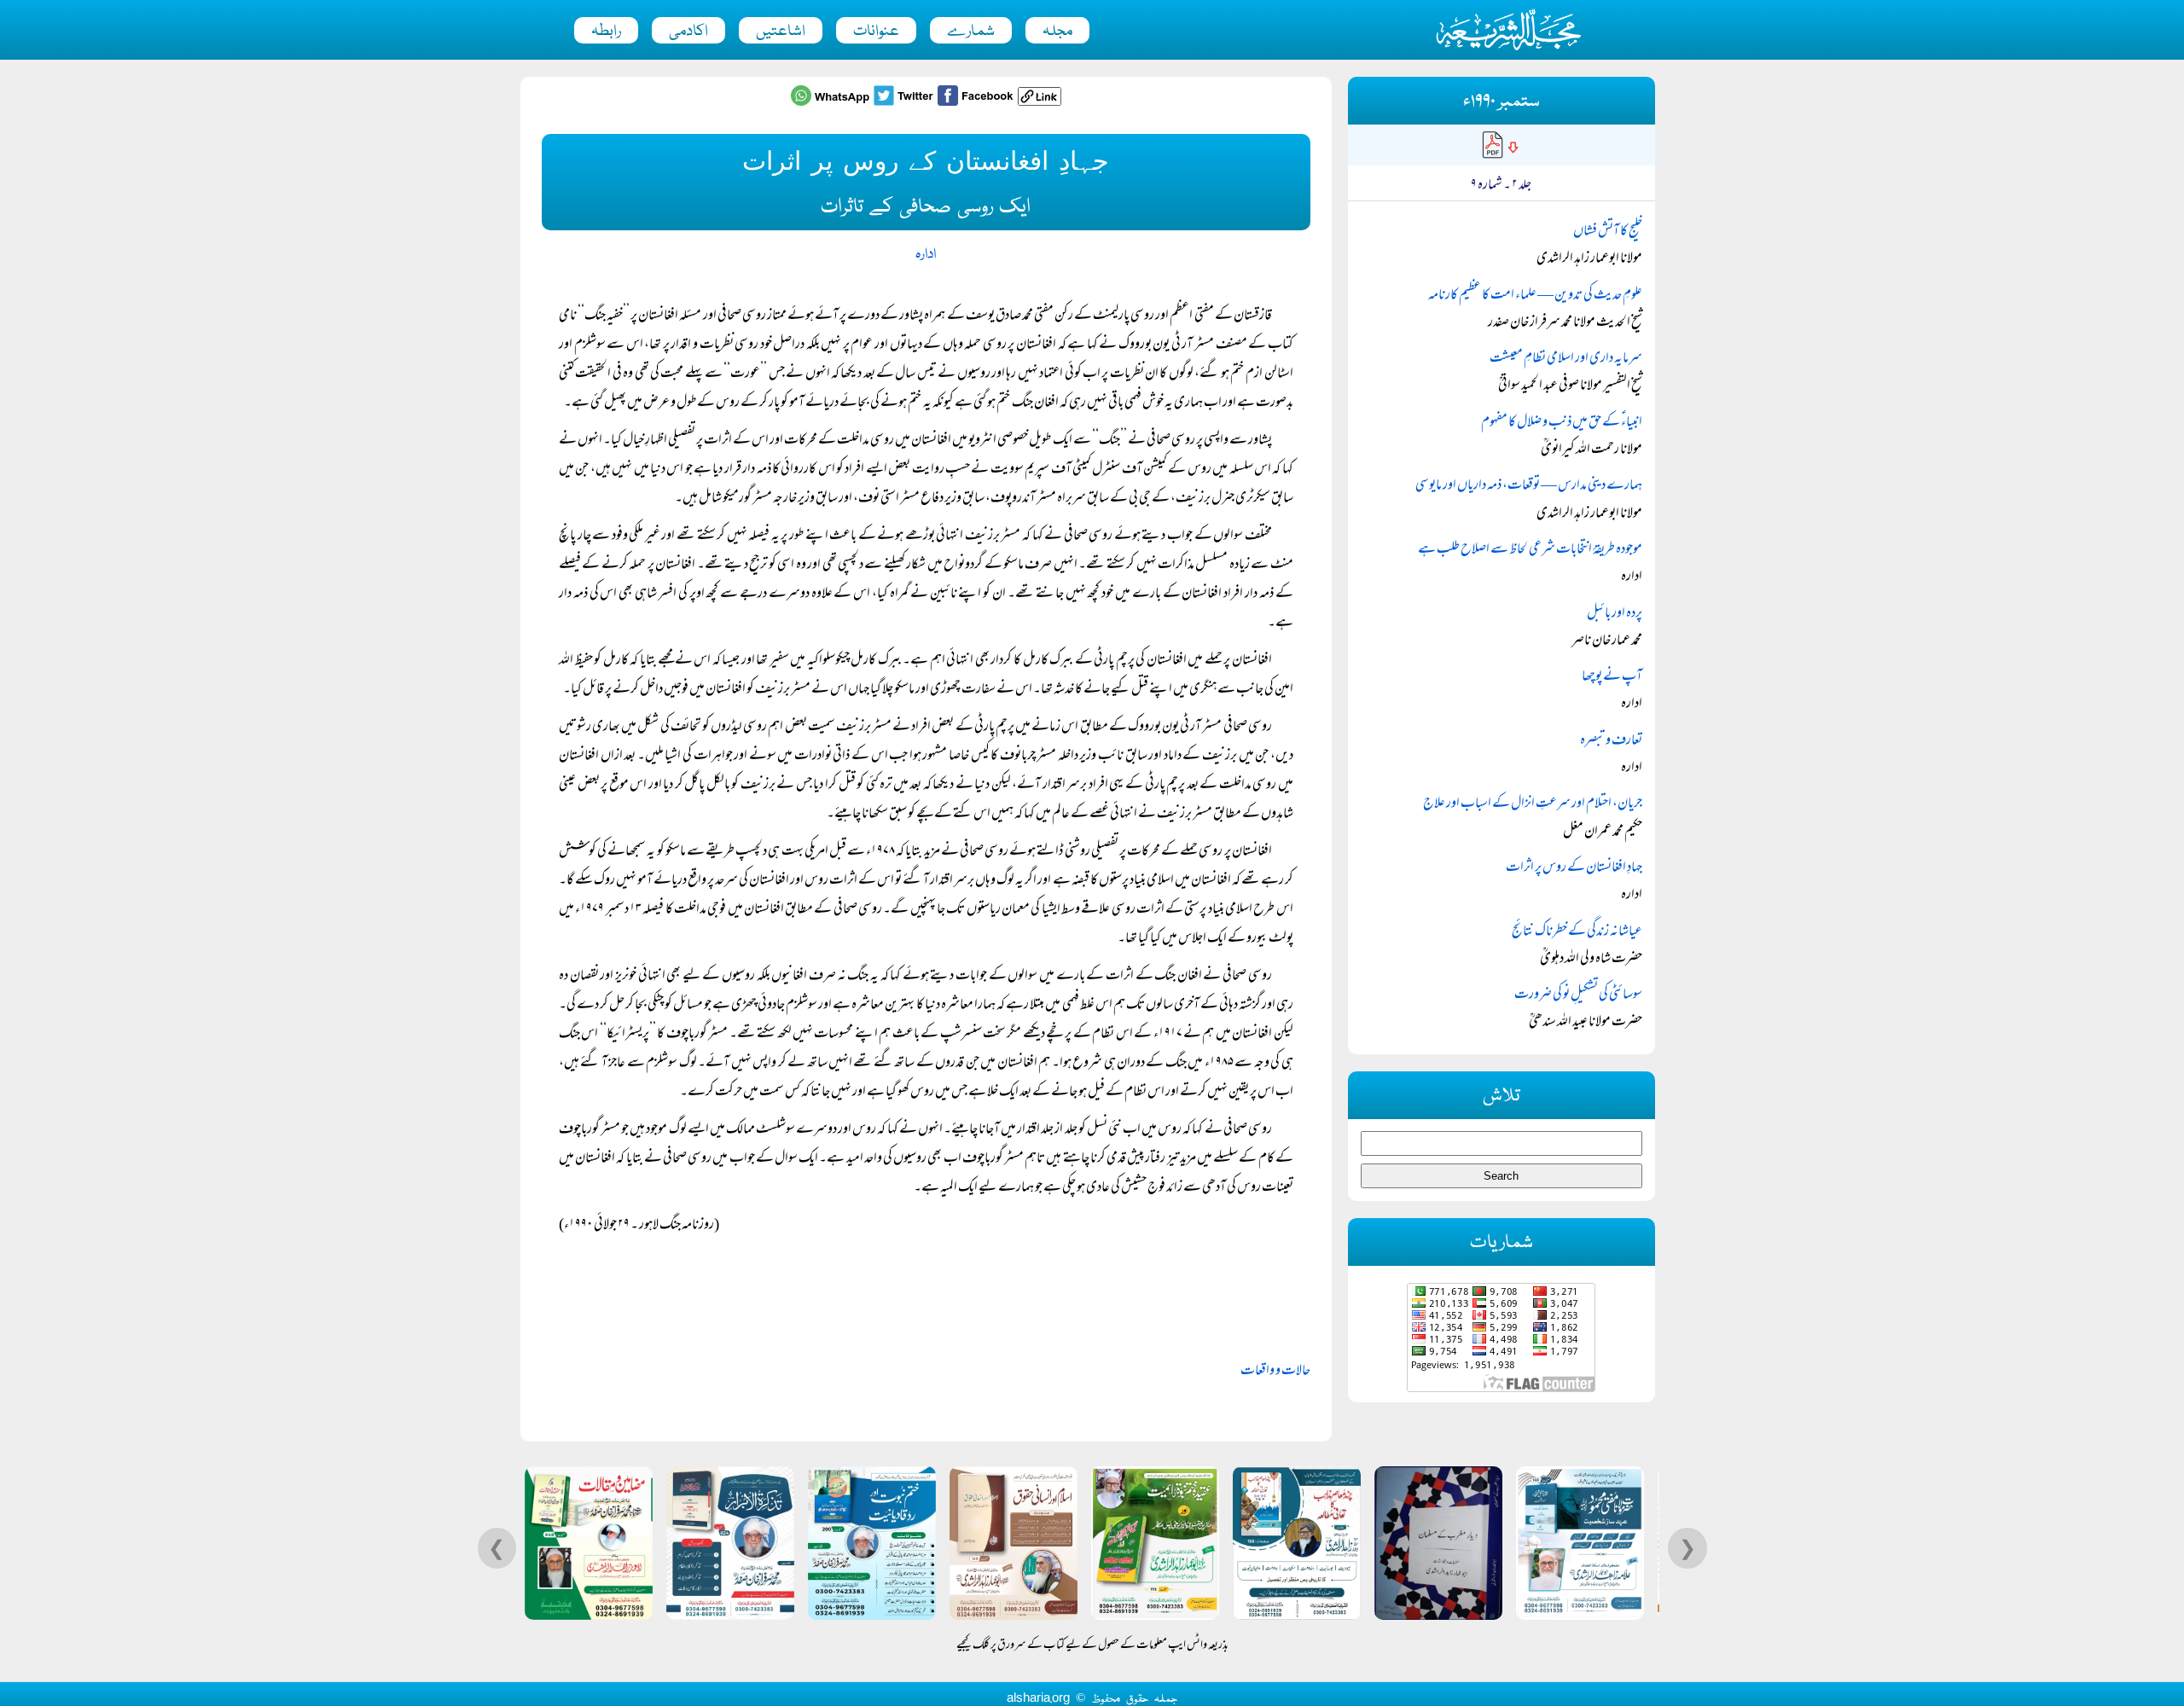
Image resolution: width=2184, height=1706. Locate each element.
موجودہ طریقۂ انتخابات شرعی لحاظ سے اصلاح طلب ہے (1530, 550)
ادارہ (926, 255)
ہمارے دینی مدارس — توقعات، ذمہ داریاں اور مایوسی (1529, 486)
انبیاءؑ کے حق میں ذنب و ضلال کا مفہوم (1562, 423)
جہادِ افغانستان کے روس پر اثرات (1574, 868)
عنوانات (876, 32)
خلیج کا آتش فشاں (1608, 232)
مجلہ (1057, 32)
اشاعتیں (781, 32)
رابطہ (606, 32)
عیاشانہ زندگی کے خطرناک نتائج (1577, 932)
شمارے (971, 32)
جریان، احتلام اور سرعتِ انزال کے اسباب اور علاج (1533, 804)
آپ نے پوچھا (1612, 677)
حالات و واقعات (1275, 1372)
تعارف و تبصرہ (1611, 741)
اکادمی (688, 32)
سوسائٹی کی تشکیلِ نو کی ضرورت (1578, 995)
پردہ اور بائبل (1615, 614)
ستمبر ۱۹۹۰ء (1501, 102)
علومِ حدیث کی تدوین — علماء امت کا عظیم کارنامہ (1535, 296)
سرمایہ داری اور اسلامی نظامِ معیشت (1566, 359)
